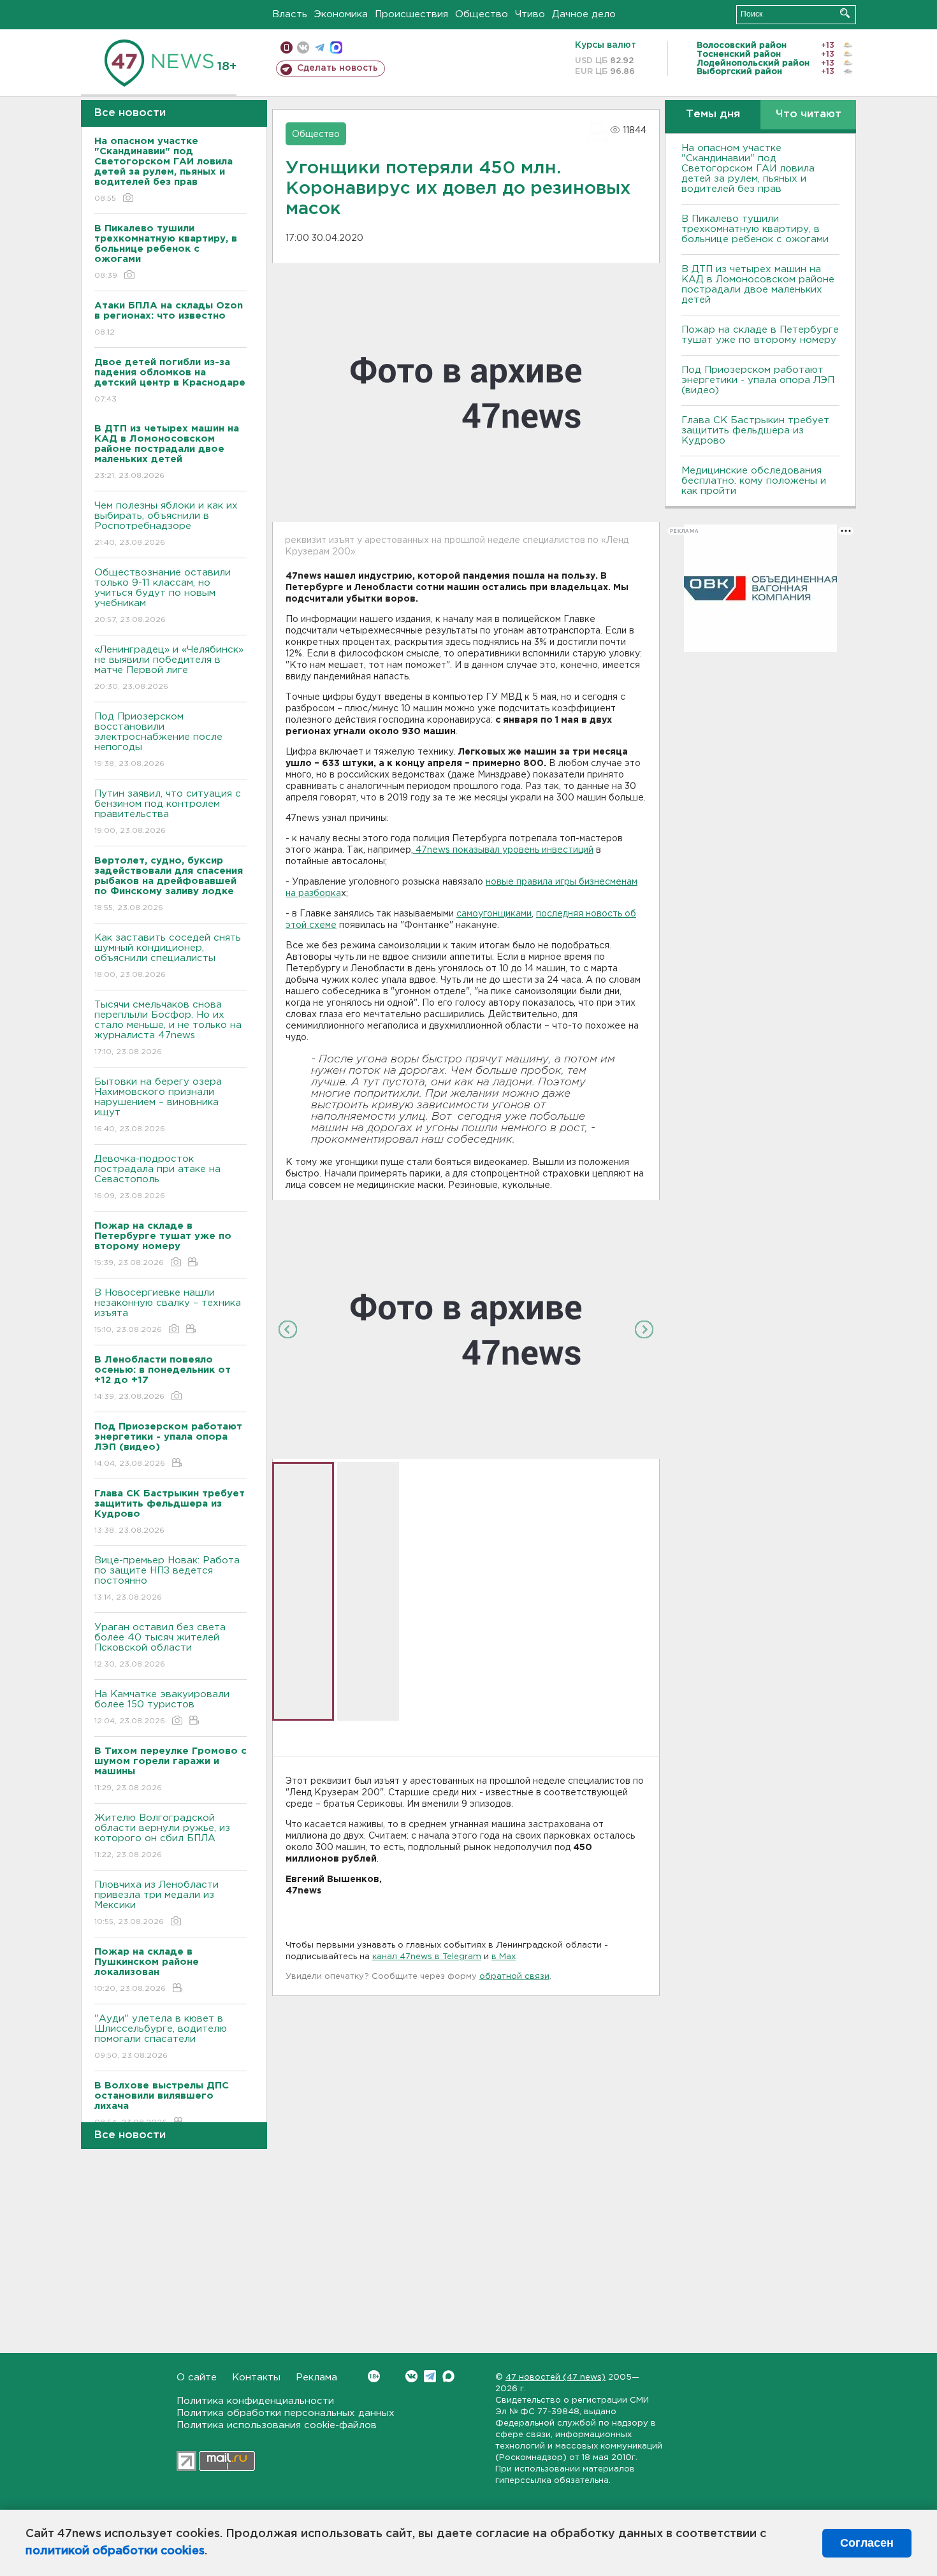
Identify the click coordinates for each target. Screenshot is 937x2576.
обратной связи (514, 1977)
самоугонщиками (494, 914)
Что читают (809, 114)
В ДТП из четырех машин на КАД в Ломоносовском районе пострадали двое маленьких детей (758, 285)
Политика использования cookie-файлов (277, 2425)
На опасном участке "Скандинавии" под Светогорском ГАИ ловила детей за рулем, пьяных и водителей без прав (748, 169)
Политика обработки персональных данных (286, 2413)
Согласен (867, 2543)
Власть (290, 14)
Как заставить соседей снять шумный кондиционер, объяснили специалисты (168, 956)
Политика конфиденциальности (255, 2401)
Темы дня (713, 114)
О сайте (197, 2377)
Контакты (256, 2377)
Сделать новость (338, 68)
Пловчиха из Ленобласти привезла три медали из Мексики (156, 1903)
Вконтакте (411, 2376)
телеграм (320, 47)
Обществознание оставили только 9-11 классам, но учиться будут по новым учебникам (163, 596)
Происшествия (411, 14)
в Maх (504, 1957)
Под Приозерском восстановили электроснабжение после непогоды (158, 740)
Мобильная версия (287, 47)
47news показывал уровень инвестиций (503, 850)
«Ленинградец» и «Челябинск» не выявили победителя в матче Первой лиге (169, 668)
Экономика (341, 14)
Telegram (430, 2376)
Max (448, 2376)
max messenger (336, 47)
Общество (482, 14)
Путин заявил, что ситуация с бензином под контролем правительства (168, 812)
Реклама (316, 2377)
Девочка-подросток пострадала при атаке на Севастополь (157, 1177)
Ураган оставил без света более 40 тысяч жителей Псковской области (160, 1646)
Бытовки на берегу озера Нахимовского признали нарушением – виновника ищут (158, 1105)
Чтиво (530, 14)
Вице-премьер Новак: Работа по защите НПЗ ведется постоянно (167, 1579)
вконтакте (303, 47)
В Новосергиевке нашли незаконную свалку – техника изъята (168, 1311)
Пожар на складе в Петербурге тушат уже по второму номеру (760, 335)
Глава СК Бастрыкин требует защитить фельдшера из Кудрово (755, 431)
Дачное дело (584, 14)
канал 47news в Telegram (427, 1957)
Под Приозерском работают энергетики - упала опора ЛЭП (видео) (758, 380)
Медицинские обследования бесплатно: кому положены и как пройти (754, 481)
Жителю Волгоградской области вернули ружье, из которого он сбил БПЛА (162, 1836)
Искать (845, 13)
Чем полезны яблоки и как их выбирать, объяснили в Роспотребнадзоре (166, 524)
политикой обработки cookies (115, 2551)
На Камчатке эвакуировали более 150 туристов (162, 1707)
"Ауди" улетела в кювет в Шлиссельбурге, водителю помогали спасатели (161, 2037)
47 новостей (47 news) (556, 2377)
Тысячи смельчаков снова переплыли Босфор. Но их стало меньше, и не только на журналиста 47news (168, 1028)
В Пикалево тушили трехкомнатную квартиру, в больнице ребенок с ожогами (755, 229)
